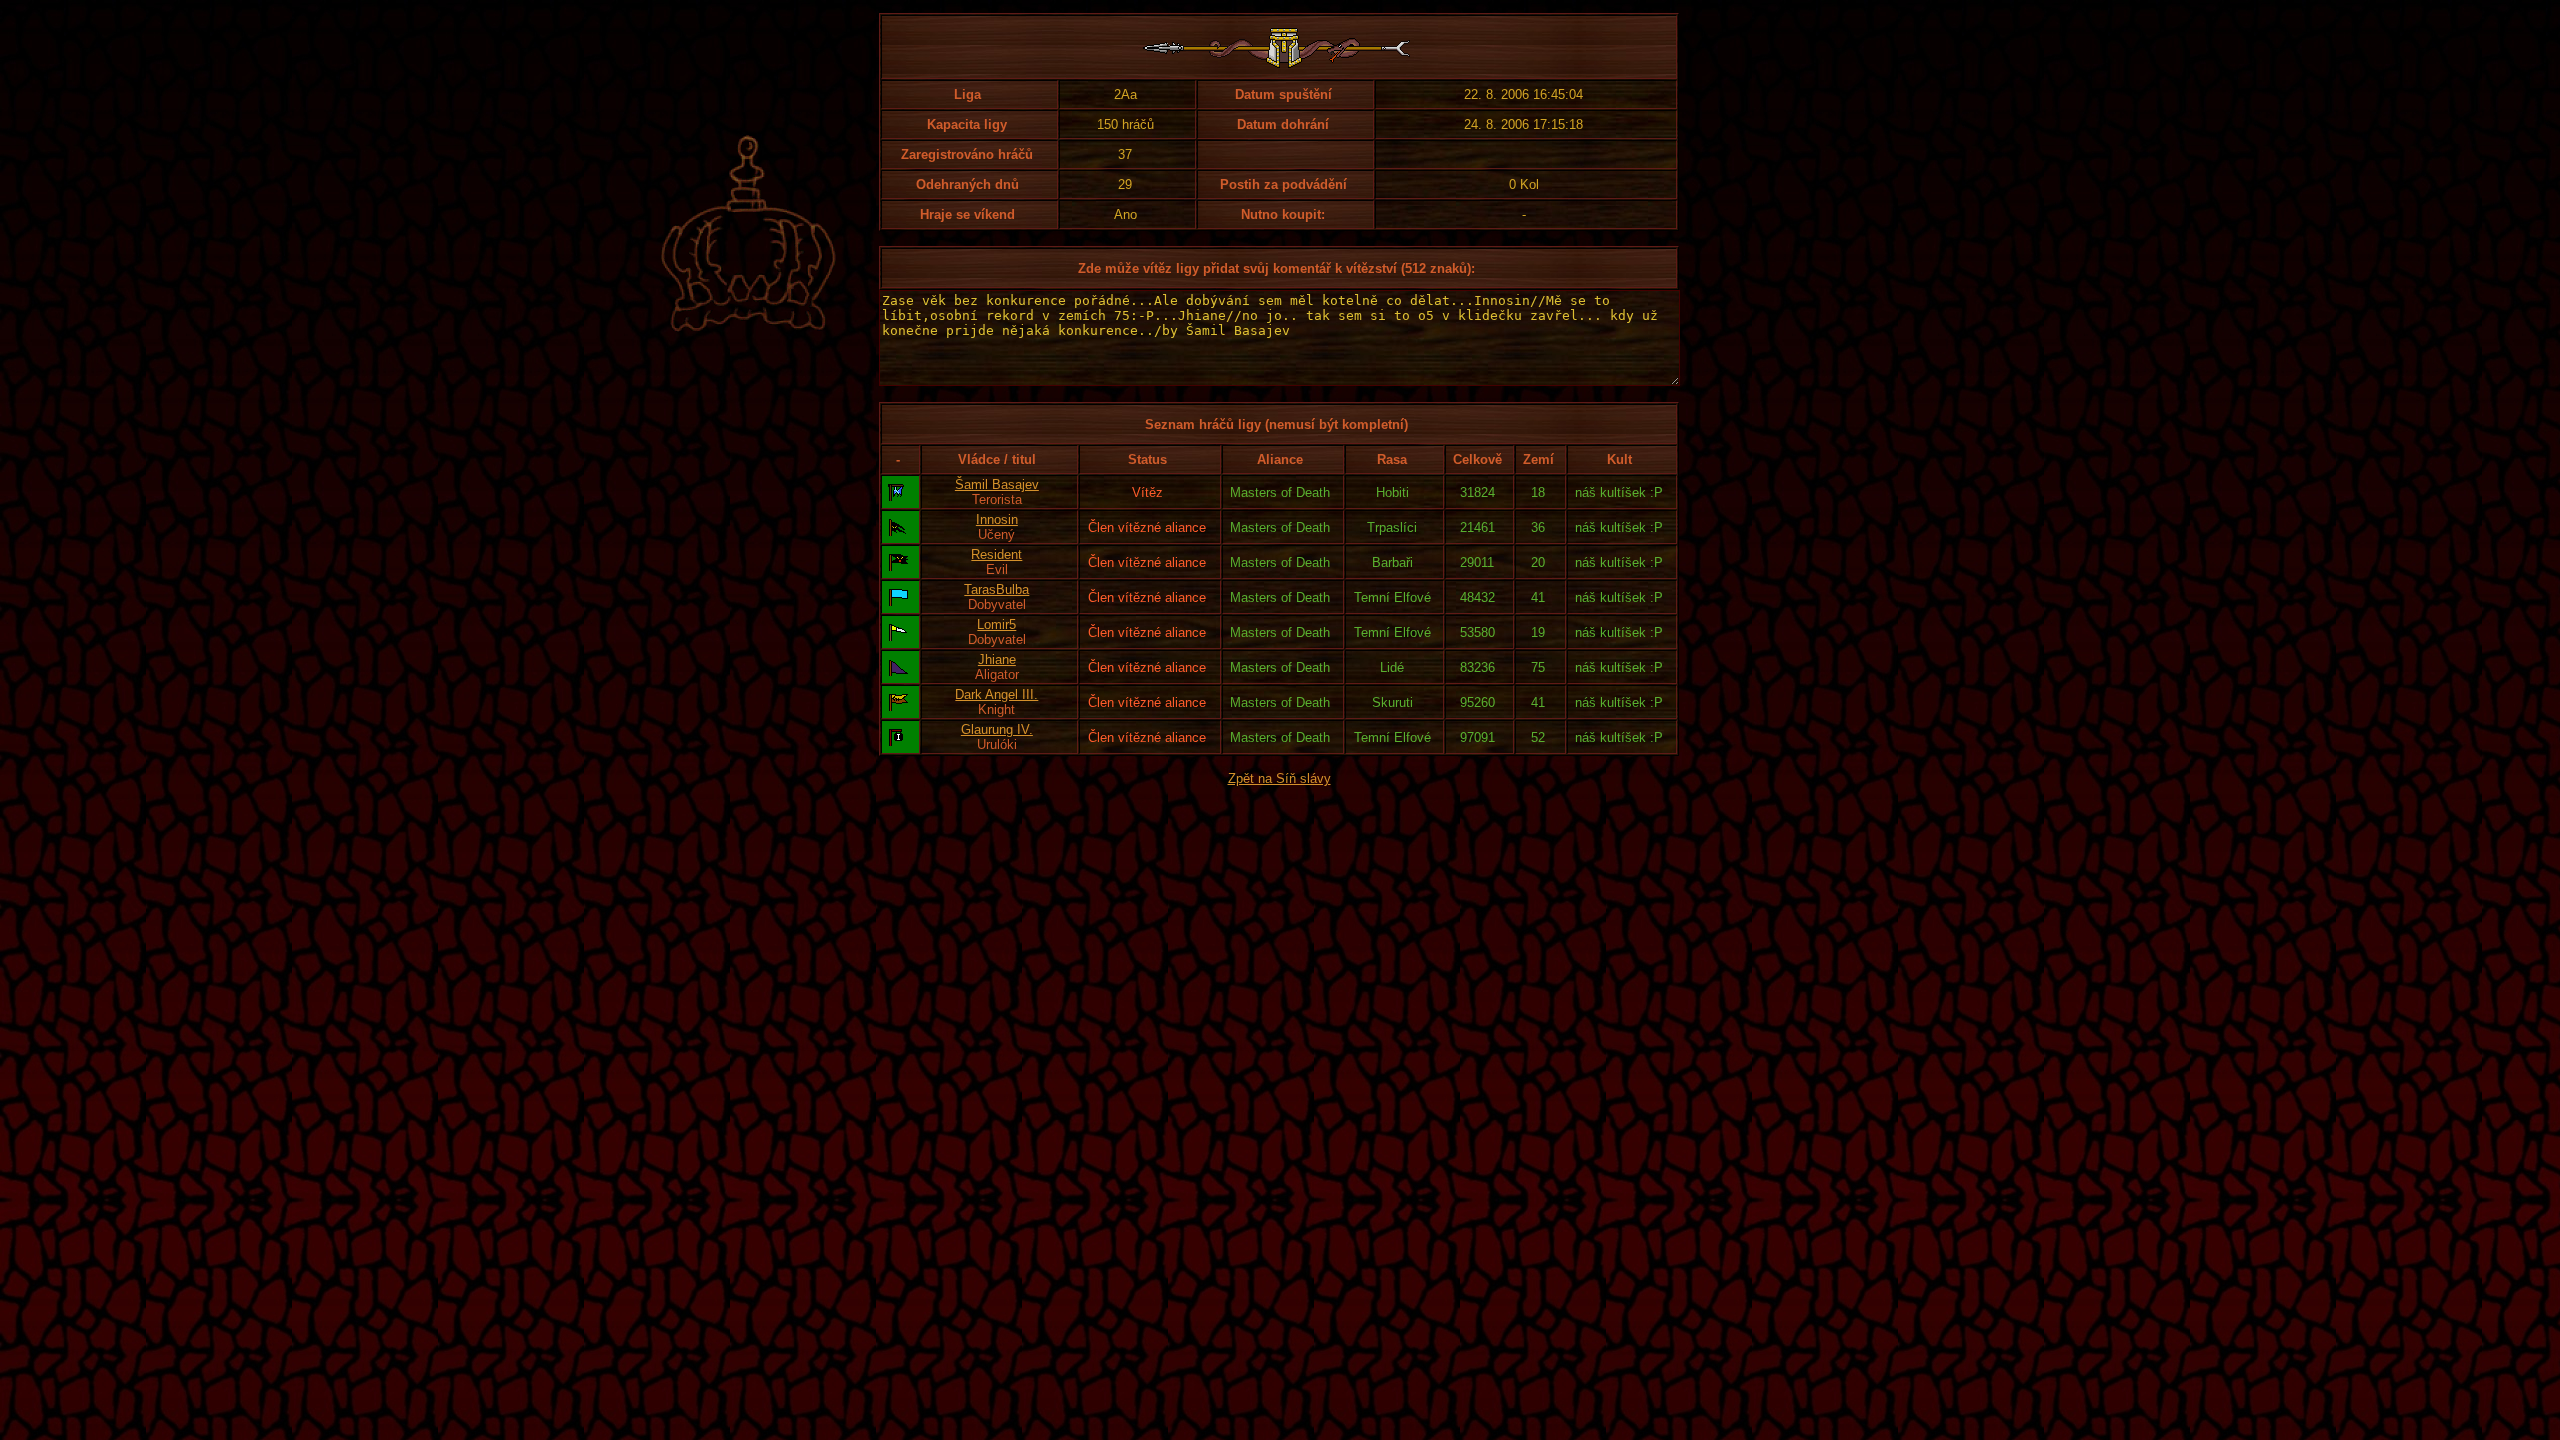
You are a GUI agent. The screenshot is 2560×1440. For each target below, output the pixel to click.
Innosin (997, 519)
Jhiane (997, 659)
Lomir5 (996, 624)
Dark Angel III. (996, 694)
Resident (996, 554)
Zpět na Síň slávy (1279, 778)
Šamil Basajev (997, 484)
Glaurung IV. (997, 729)
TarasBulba (996, 589)
